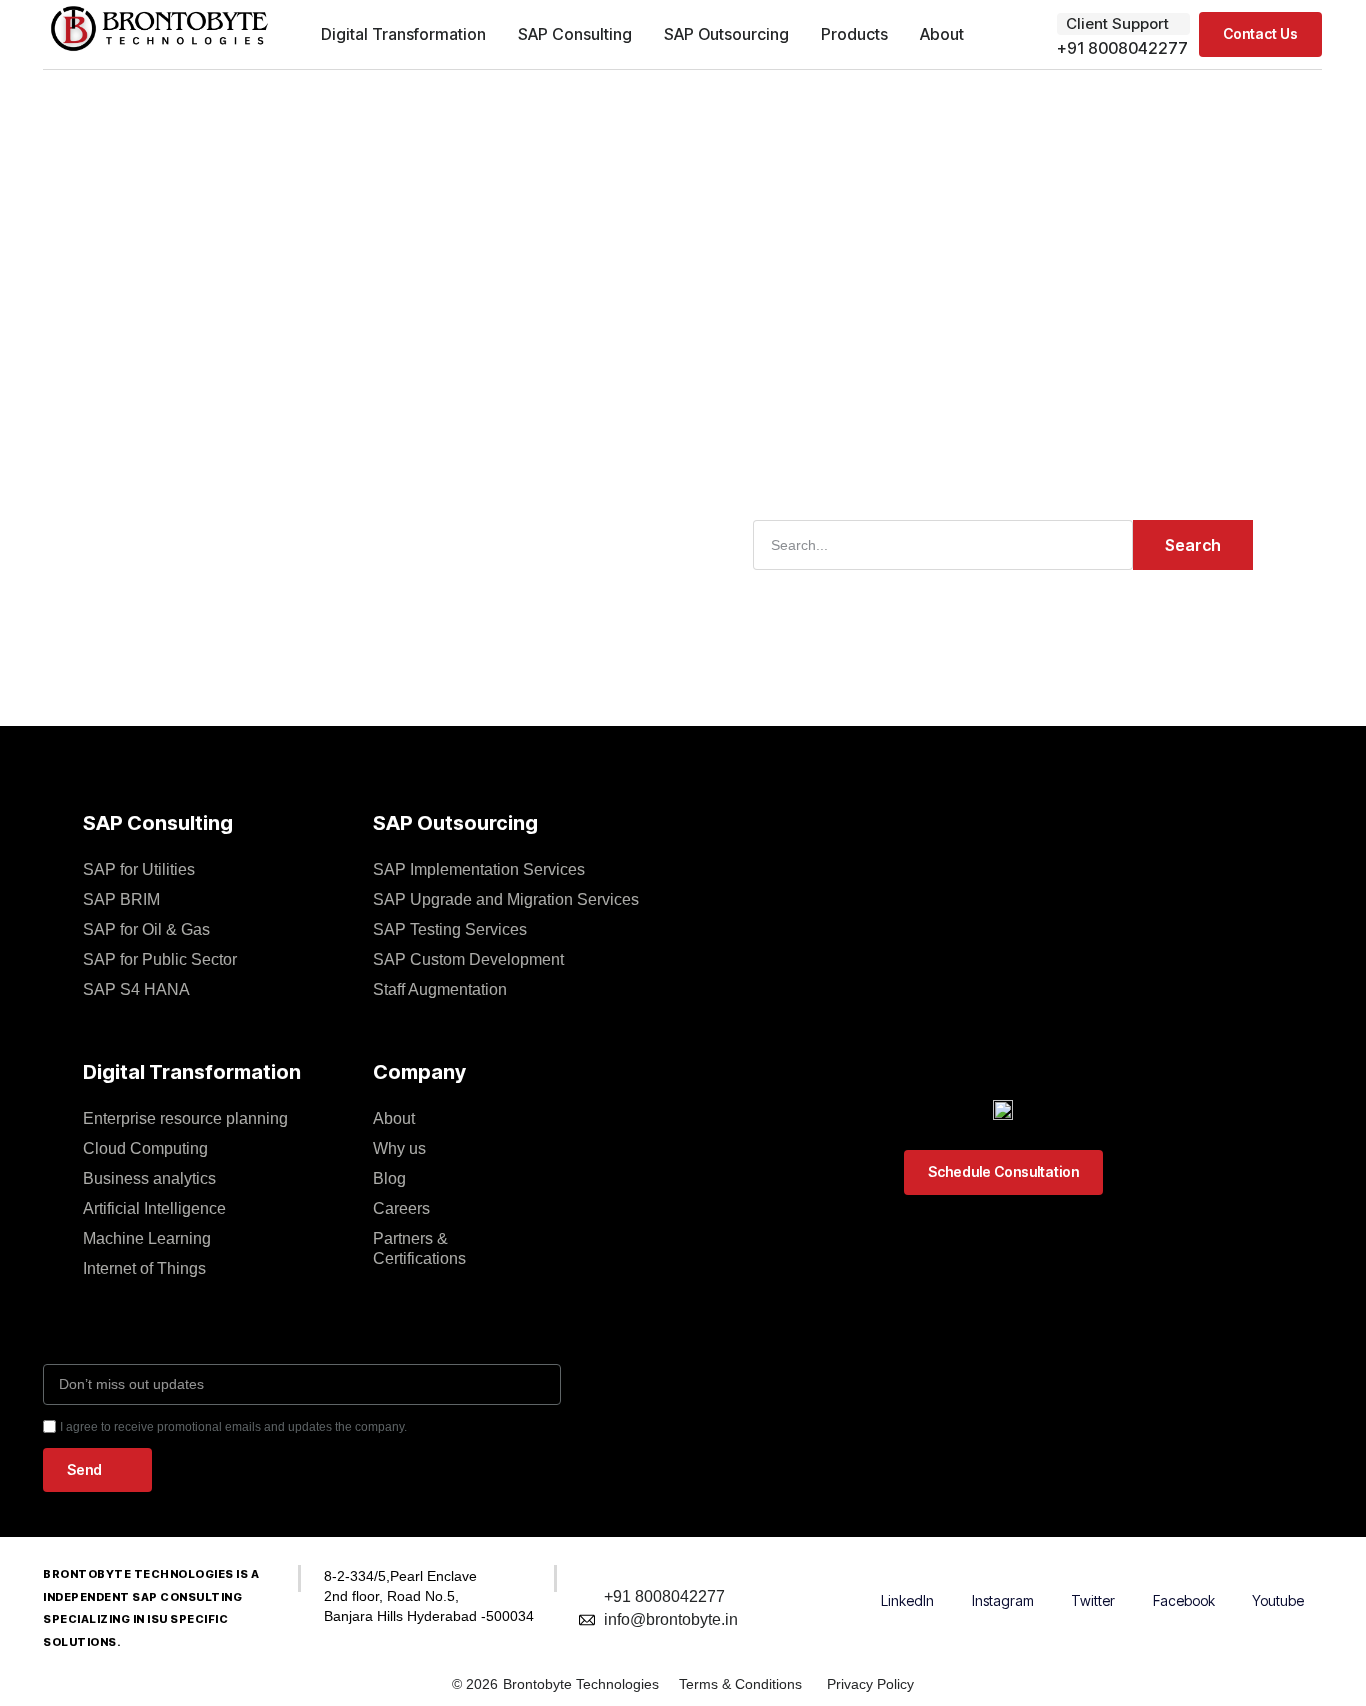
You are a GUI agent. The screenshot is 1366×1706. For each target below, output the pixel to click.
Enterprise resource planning (185, 1118)
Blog (389, 1178)
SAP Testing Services (450, 929)
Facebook (1184, 1600)
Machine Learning (147, 1238)
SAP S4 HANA (136, 989)
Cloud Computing (145, 1148)
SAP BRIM (121, 899)
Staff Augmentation (440, 989)
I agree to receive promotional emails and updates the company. (233, 1427)
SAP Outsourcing (726, 34)
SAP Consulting (575, 34)
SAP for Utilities (139, 869)
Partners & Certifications (419, 1248)
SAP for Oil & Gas (146, 929)
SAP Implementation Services (479, 869)
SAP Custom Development (468, 959)
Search (1193, 545)
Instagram (1003, 1600)
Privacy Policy (870, 1684)
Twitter (1093, 1600)
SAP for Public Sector (160, 959)
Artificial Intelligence (154, 1208)
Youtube (1278, 1600)
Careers (401, 1208)
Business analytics (149, 1178)
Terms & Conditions (740, 1684)
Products (854, 34)
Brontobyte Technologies (581, 1684)
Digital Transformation (403, 34)
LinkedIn (907, 1600)
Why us (399, 1148)
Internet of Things (144, 1268)
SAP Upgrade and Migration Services (506, 899)
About (942, 34)
